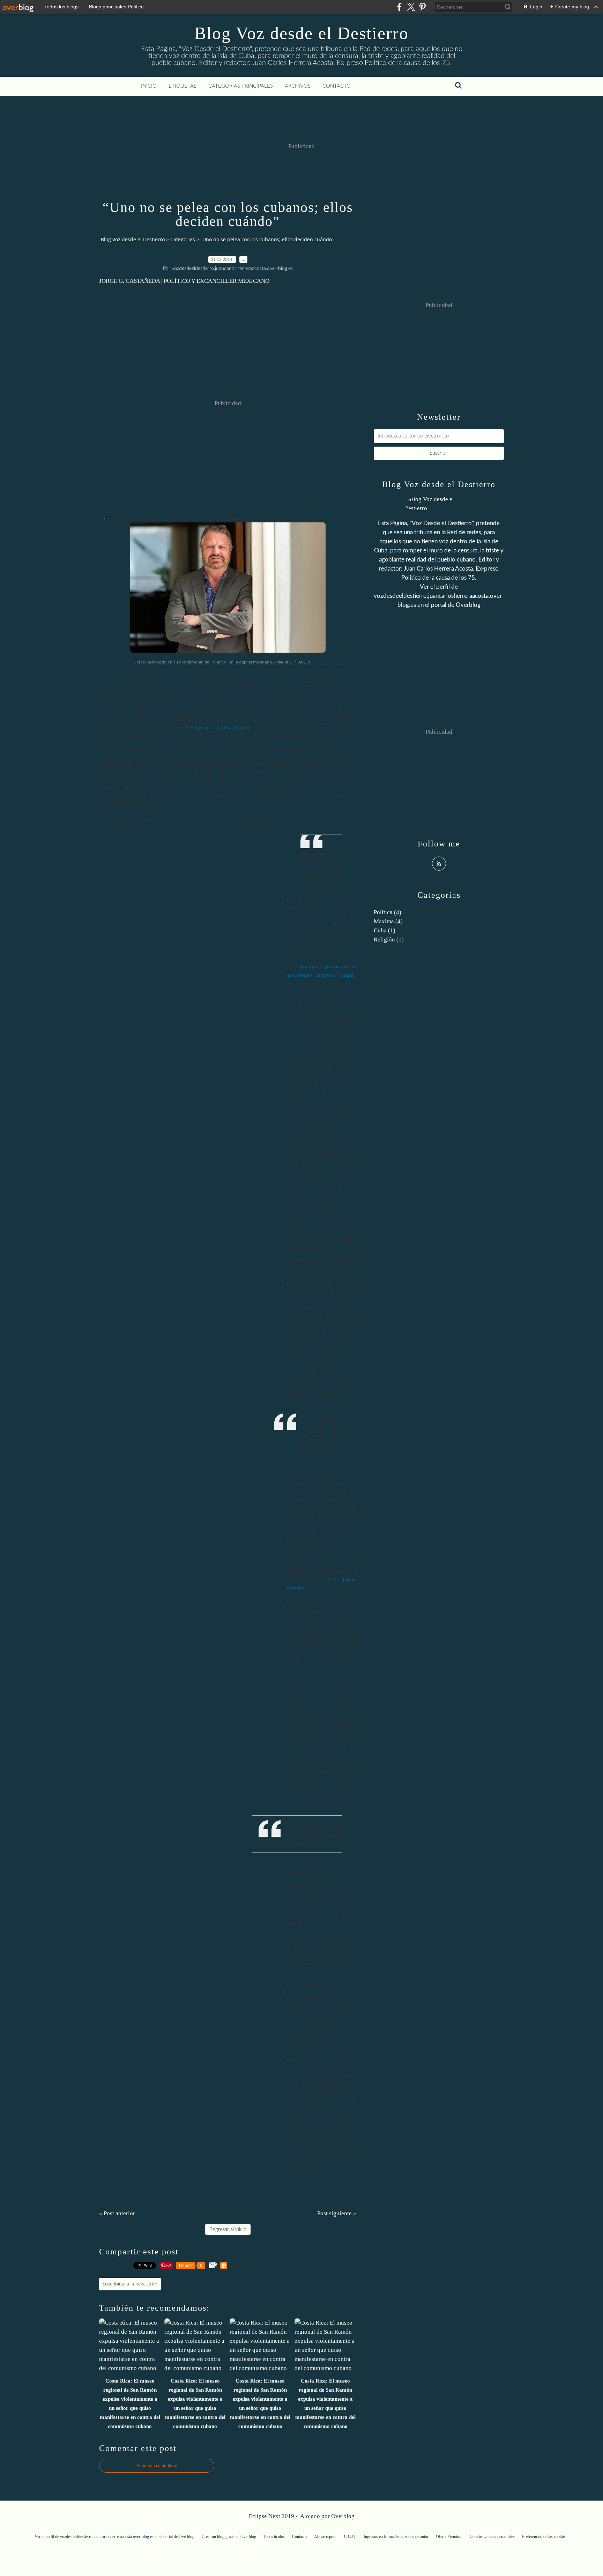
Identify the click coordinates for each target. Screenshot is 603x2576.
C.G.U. (350, 2537)
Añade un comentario (157, 2466)
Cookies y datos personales (492, 2537)
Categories (183, 239)
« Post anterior (117, 2213)
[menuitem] (149, 86)
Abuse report (325, 2537)
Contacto (337, 86)
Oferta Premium (449, 2537)
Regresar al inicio (228, 2229)
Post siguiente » (337, 2213)
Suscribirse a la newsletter (130, 2284)
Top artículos (274, 2537)
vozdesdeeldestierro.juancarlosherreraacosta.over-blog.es (107, 2537)
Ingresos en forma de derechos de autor (396, 2537)
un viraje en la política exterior (217, 727)
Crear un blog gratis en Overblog (229, 2537)
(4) (388, 912)
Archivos (298, 86)
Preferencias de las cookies (544, 2537)
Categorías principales (241, 86)
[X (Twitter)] (411, 7)
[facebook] (399, 7)
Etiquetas (183, 86)
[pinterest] (422, 7)
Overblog (343, 2516)
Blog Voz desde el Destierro (301, 33)
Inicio (149, 86)
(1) (385, 930)
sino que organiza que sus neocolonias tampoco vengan (321, 970)
